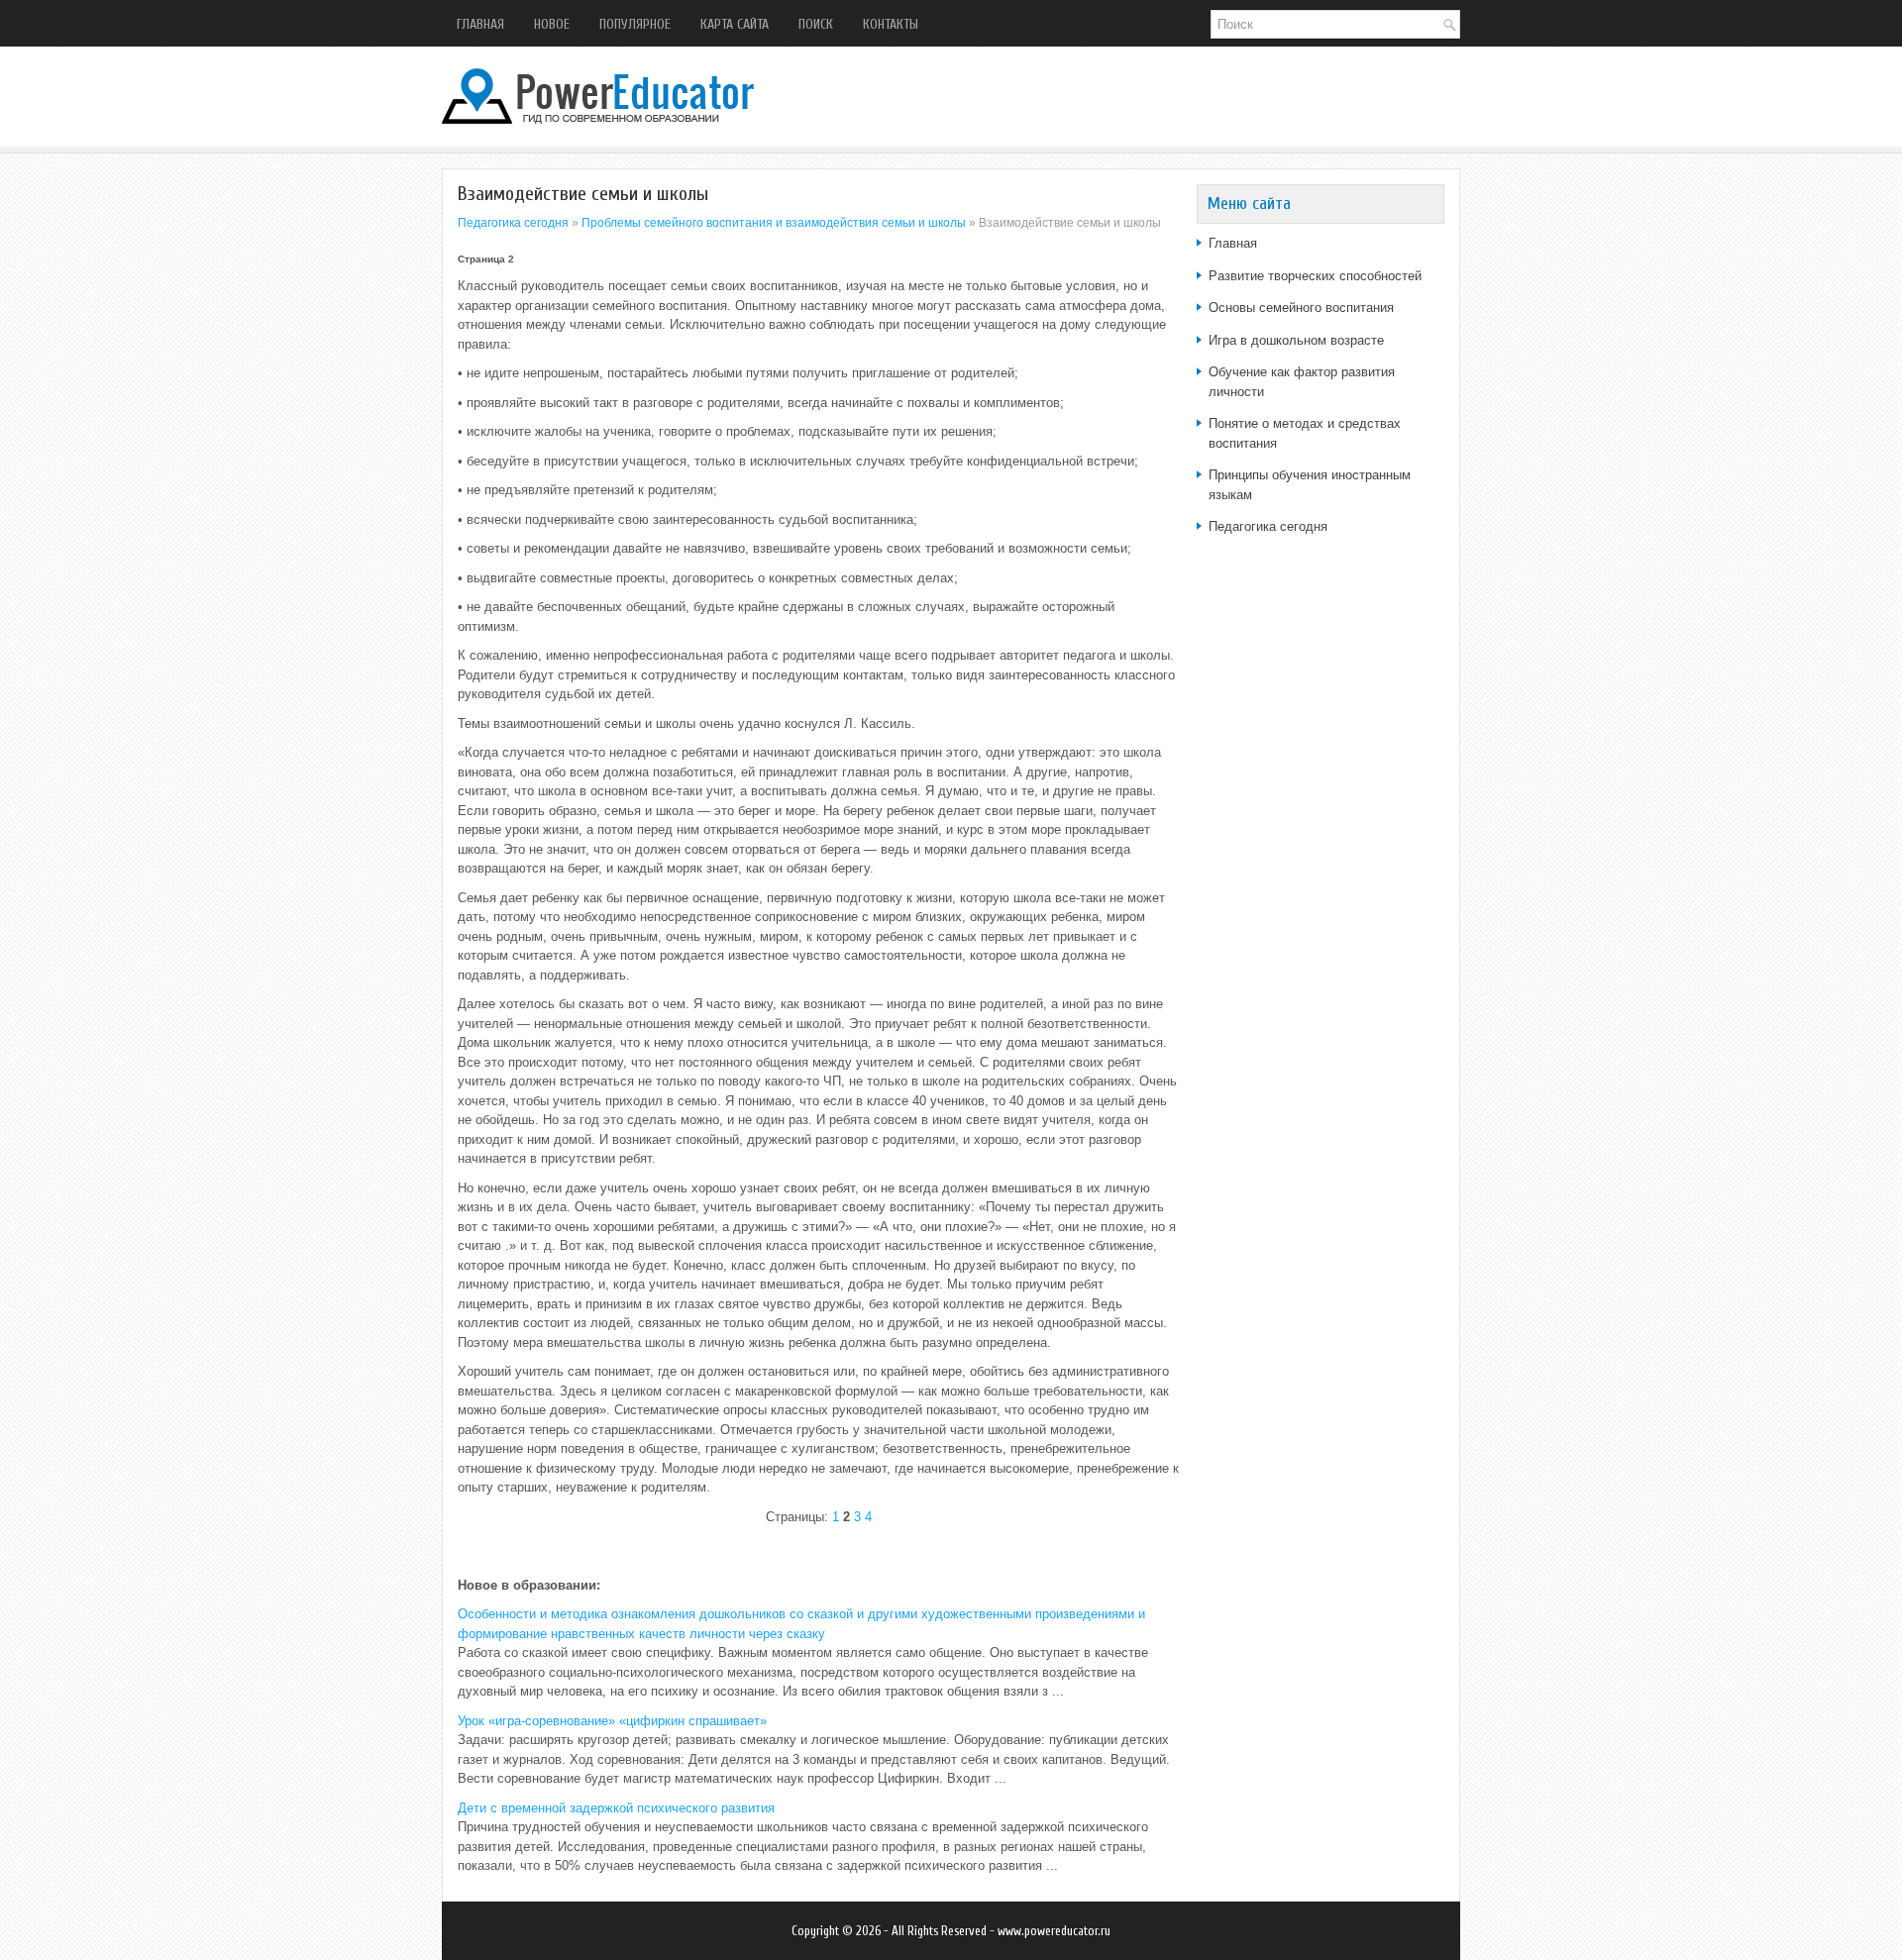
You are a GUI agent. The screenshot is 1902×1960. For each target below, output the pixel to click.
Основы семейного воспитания (1301, 308)
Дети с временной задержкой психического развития (616, 1808)
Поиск (816, 24)
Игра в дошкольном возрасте (1296, 340)
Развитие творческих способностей (1315, 276)
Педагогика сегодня (513, 223)
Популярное (635, 24)
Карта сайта (735, 24)
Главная (480, 24)
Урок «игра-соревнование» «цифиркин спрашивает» (612, 1721)
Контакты (891, 24)
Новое (552, 24)
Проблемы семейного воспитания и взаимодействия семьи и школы (774, 223)
